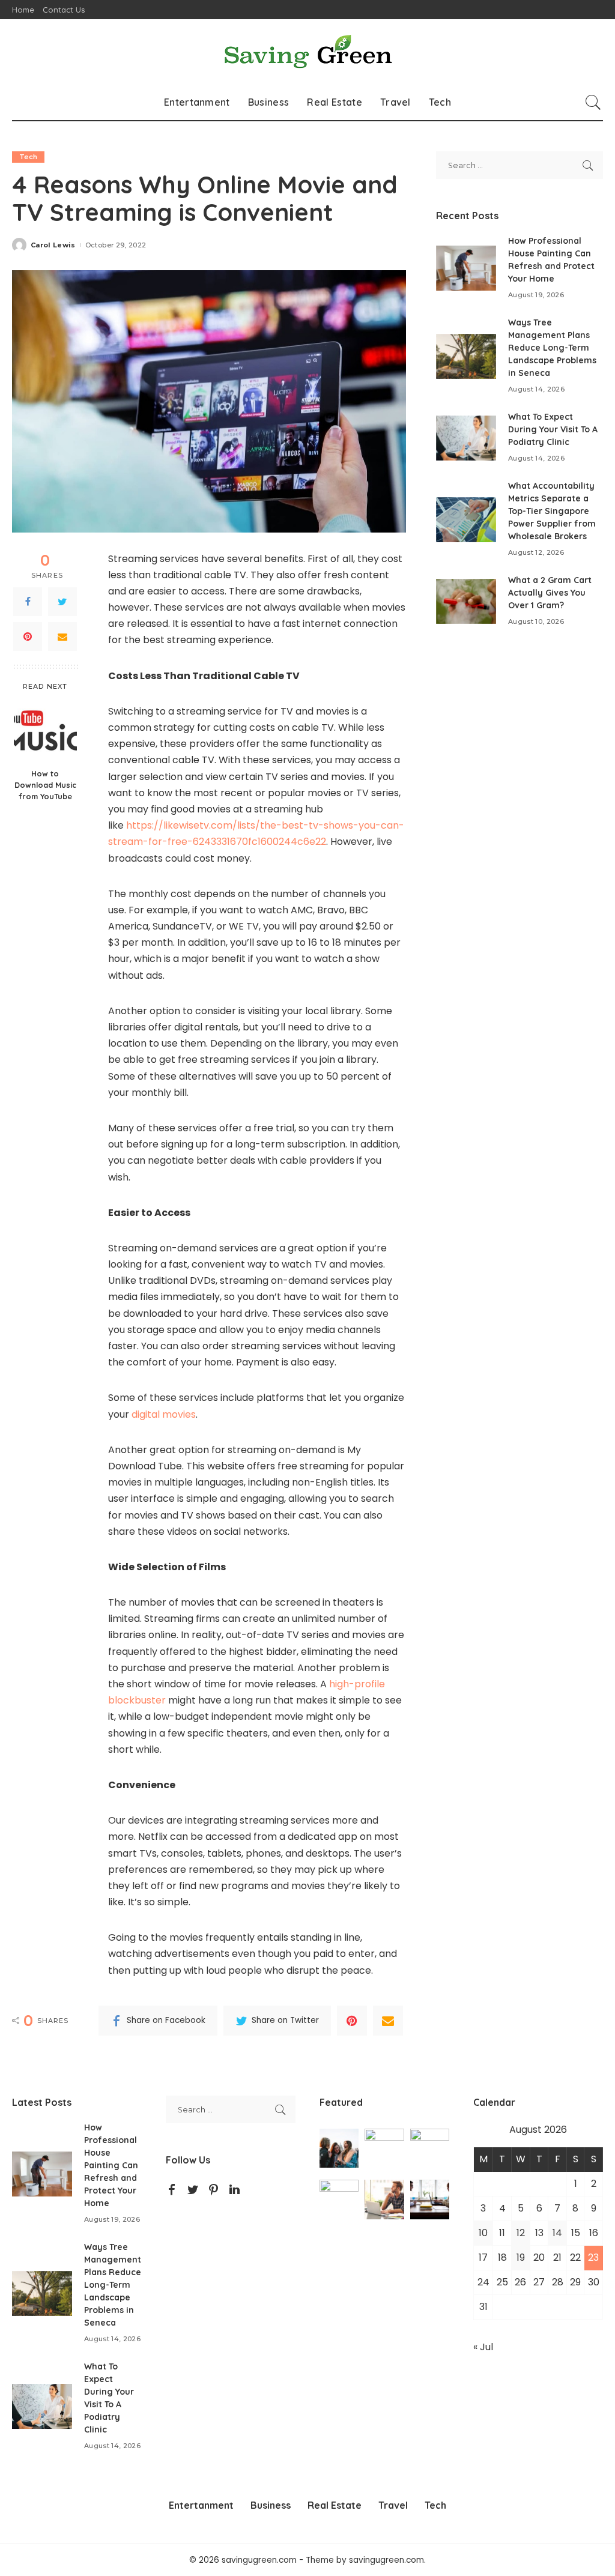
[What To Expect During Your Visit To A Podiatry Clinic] (466, 438)
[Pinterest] (28, 636)
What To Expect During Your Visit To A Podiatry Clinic (553, 429)
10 (483, 2233)
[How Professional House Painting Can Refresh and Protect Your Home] (466, 268)
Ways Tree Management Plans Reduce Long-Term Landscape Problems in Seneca (552, 348)
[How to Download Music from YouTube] (45, 730)
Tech (28, 157)
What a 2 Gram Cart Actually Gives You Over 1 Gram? (550, 593)
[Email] (62, 636)
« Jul (483, 2347)
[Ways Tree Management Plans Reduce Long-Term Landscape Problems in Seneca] (466, 356)
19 (521, 2257)
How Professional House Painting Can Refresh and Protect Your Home (111, 2165)
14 (557, 2233)
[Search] (593, 102)
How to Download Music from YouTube (45, 785)
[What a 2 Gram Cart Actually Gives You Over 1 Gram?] (466, 601)
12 (521, 2233)
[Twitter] (62, 602)
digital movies (164, 1414)
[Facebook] (28, 602)
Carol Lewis (53, 245)
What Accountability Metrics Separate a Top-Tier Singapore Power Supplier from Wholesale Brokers (552, 511)
